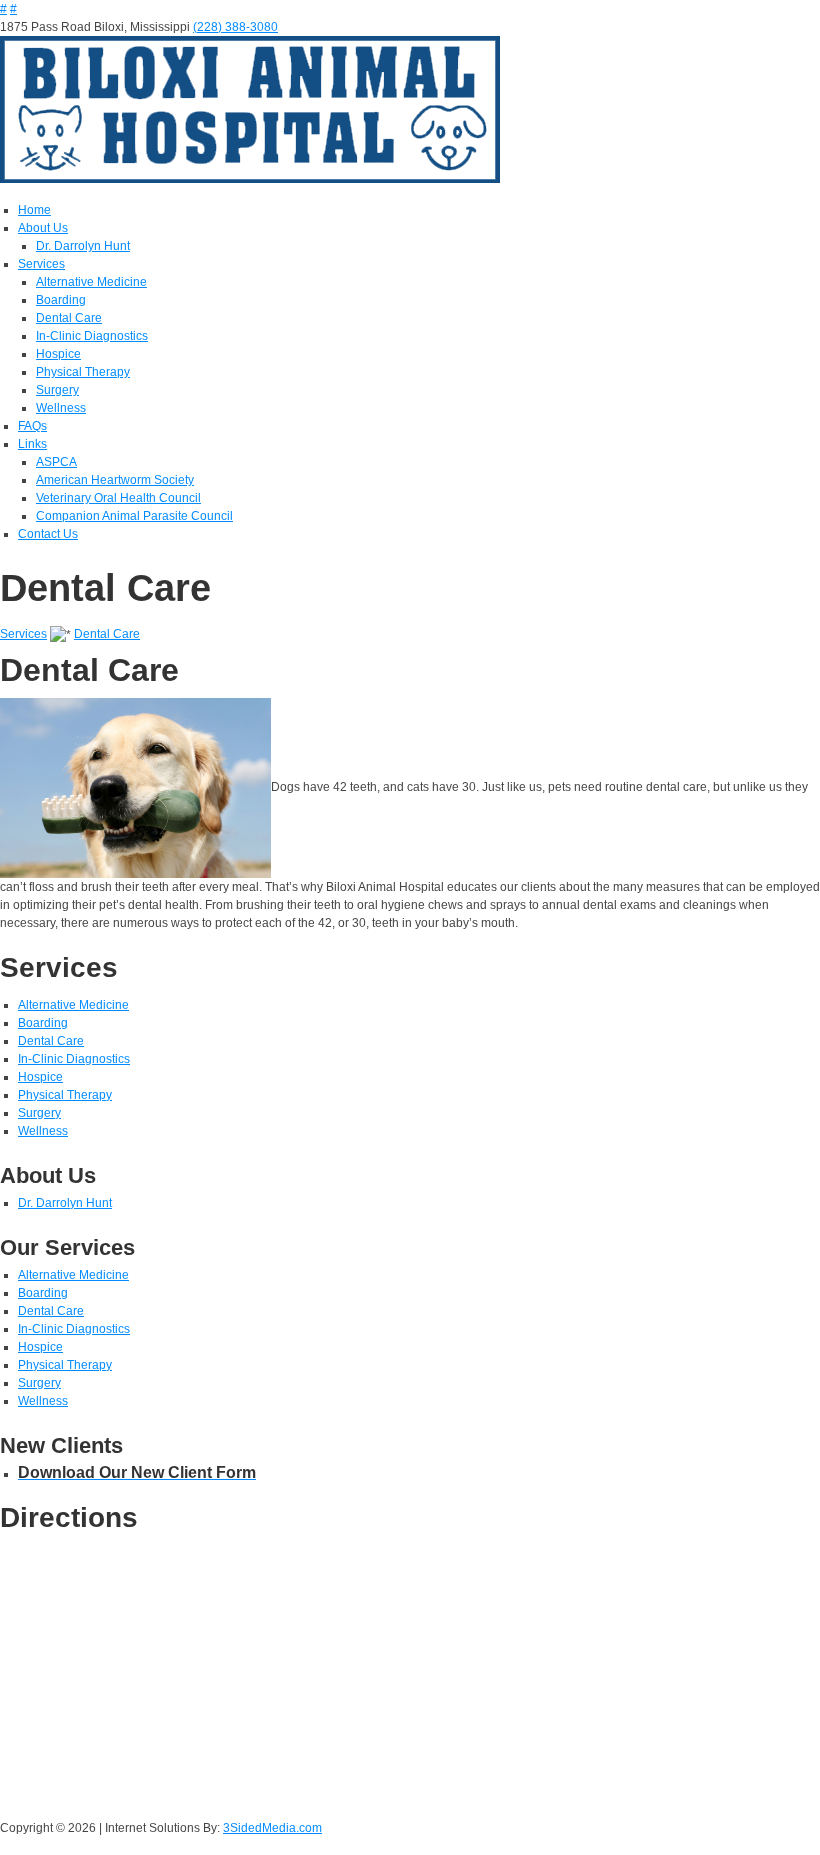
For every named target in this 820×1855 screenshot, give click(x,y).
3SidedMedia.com (272, 1828)
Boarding (61, 300)
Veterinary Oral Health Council (118, 498)
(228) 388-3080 (235, 27)
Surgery (57, 390)
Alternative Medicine (91, 282)
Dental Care (69, 318)
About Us (43, 228)
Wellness (61, 408)
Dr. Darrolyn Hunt (83, 246)
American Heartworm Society (115, 480)
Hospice (58, 354)
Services (41, 264)
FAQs (32, 426)
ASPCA (56, 462)
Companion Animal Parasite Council (134, 516)
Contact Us (48, 534)
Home (34, 210)
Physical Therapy (83, 372)
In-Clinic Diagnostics (92, 336)
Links (32, 444)
